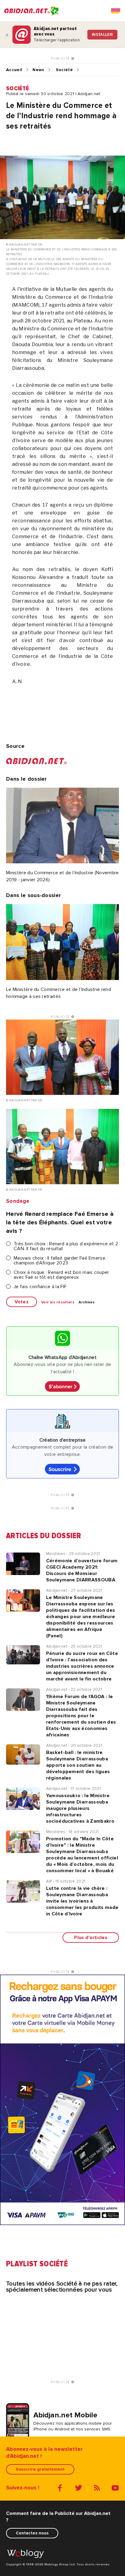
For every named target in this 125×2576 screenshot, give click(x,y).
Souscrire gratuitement (40, 2469)
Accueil (14, 70)
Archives (87, 1302)
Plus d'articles (91, 1938)
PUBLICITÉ (61, 59)
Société (64, 70)
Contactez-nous (32, 2533)
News (38, 70)
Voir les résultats (58, 1302)
